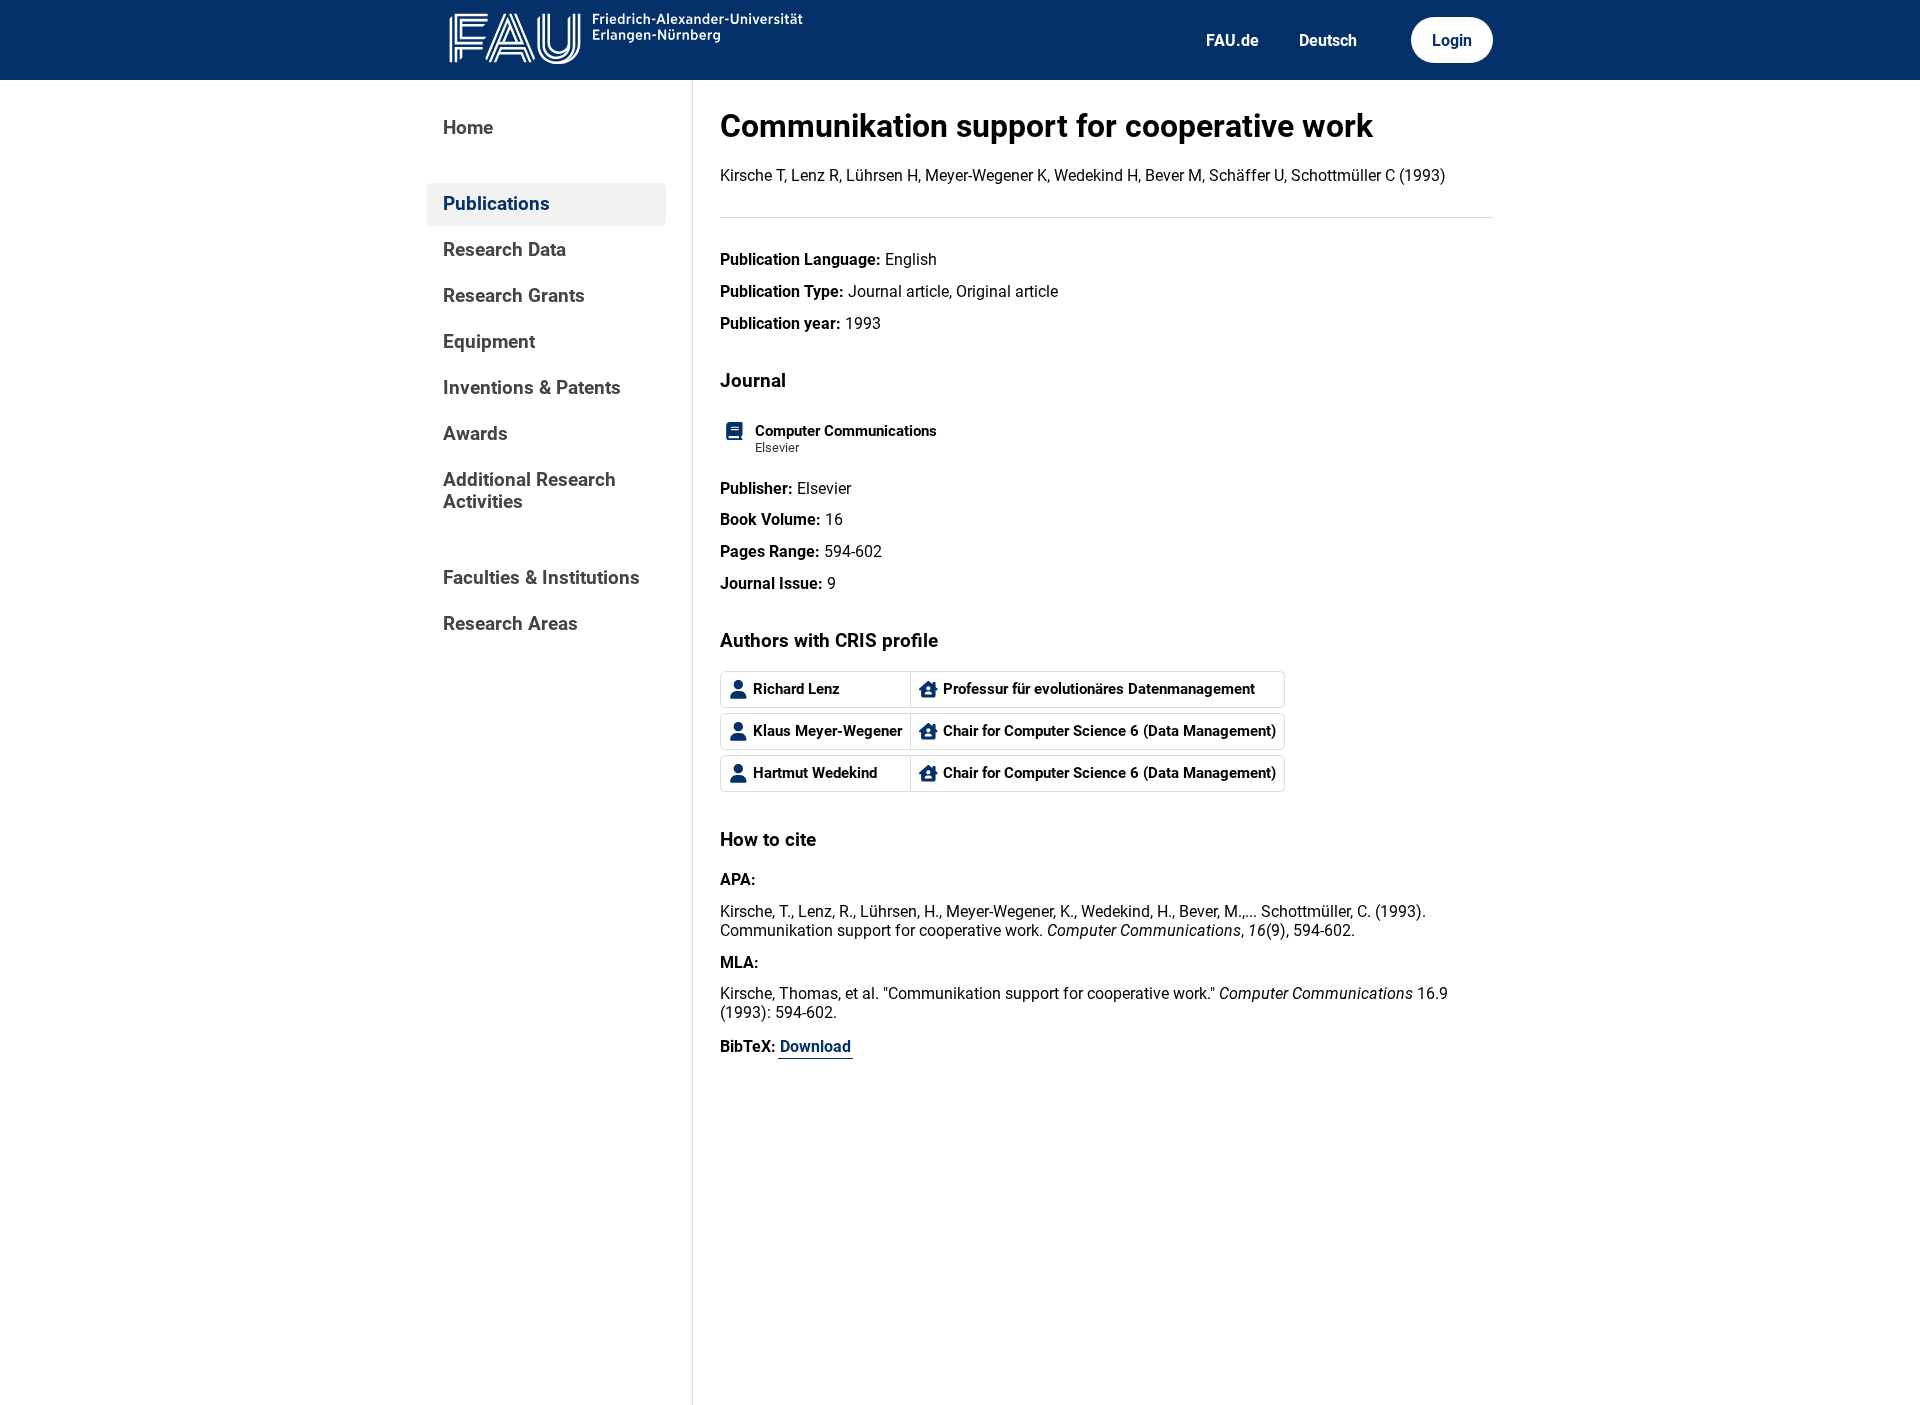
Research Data (504, 250)
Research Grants (514, 296)
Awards (475, 434)
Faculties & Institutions (541, 578)
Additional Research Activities (529, 491)
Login (1452, 40)
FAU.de (1232, 40)
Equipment (489, 342)
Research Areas (510, 624)
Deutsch (1328, 40)
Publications (496, 204)
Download (815, 1046)
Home (468, 128)
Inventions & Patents (532, 388)
